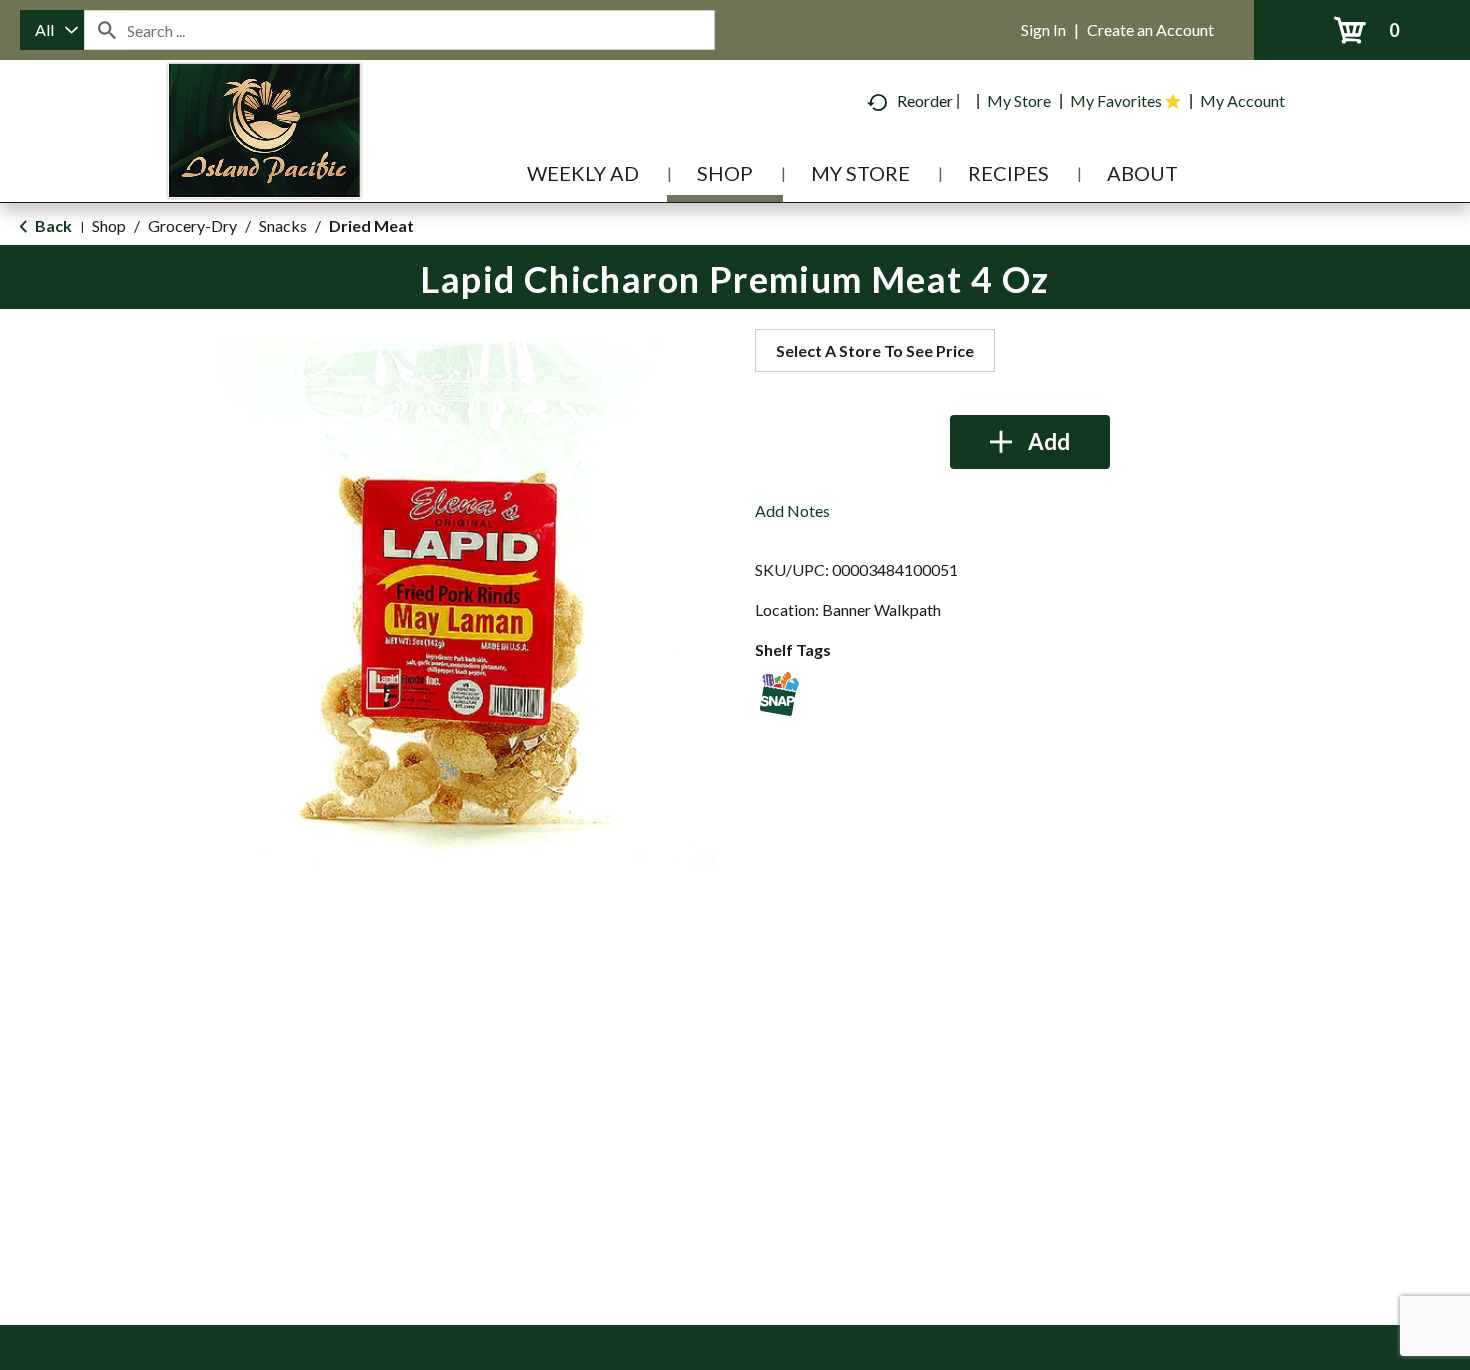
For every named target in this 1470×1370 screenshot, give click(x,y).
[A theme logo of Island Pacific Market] (264, 159)
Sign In (1043, 29)
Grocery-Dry (192, 225)
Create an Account (1150, 29)
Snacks (283, 225)
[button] (1030, 442)
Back (52, 225)
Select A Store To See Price (875, 350)
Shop (109, 225)
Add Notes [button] (792, 510)
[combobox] (52, 30)
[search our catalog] (106, 30)
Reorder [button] (925, 100)
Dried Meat (371, 225)
